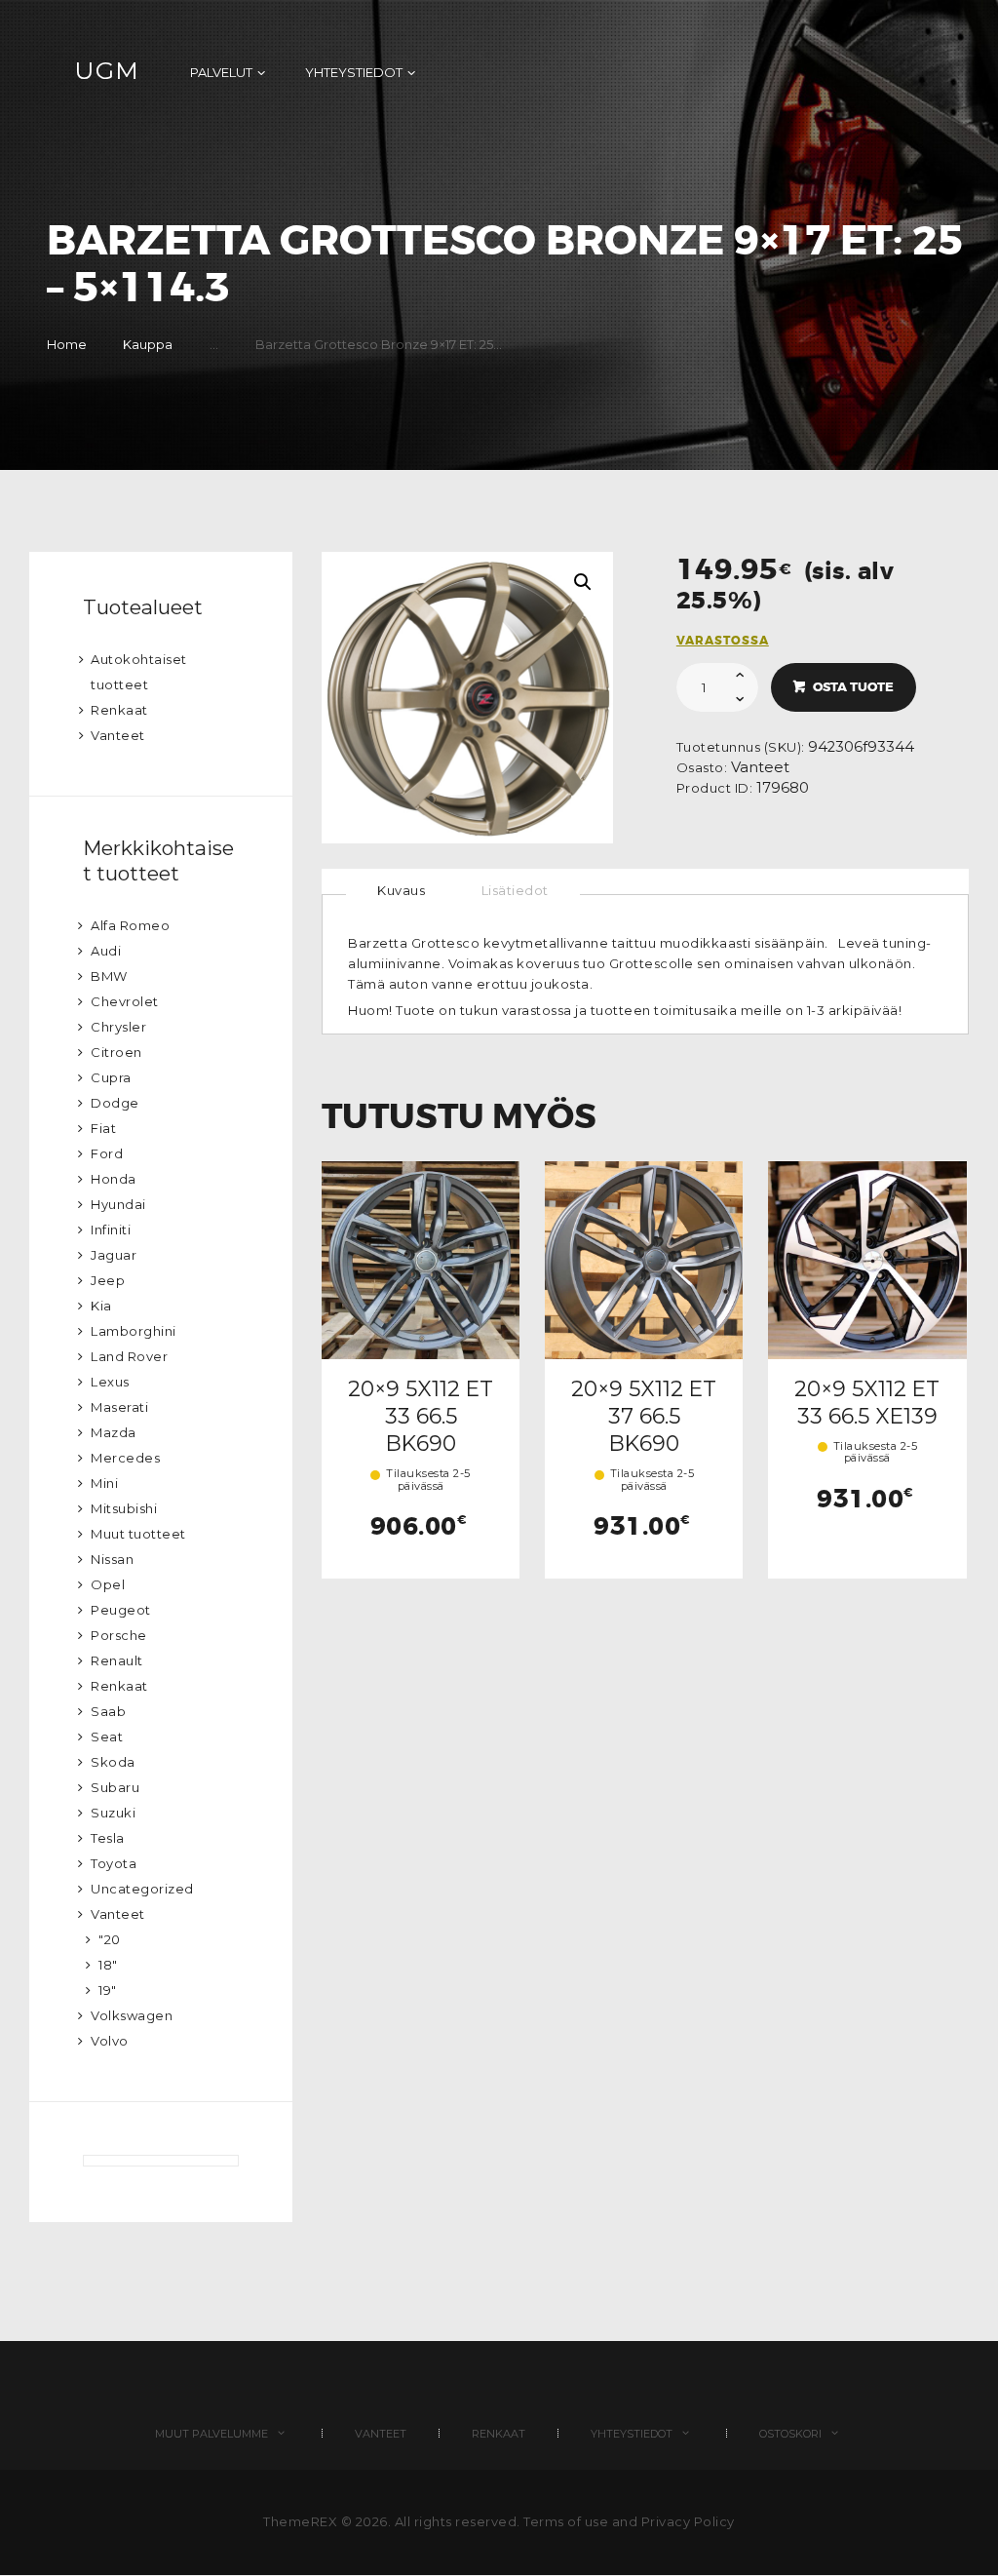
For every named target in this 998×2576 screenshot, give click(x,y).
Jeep (108, 1280)
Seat (107, 1737)
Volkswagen (132, 2015)
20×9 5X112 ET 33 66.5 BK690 (421, 1416)
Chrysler (118, 1027)
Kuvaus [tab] (401, 890)
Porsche (119, 1635)
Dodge (115, 1103)
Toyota (114, 1863)
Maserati (119, 1407)
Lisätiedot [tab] (515, 890)
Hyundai (118, 1204)
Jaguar (114, 1255)
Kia (101, 1306)
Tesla (108, 1838)
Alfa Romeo (130, 925)
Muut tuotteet (138, 1534)
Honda (114, 1179)
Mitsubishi (124, 1508)
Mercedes (125, 1458)
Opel (108, 1584)
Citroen (116, 1052)
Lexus (110, 1382)
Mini (104, 1483)
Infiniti (111, 1229)
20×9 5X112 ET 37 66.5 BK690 (644, 1416)
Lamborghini (134, 1331)
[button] (583, 582)
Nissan (112, 1559)
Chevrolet (125, 1001)
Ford (107, 1153)
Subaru (115, 1787)
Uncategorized (142, 1889)
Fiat (103, 1128)
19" (108, 1990)
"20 (110, 1939)
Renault (117, 1660)
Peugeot (121, 1610)
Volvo (110, 2041)
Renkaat (119, 710)
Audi (106, 951)
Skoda (113, 1762)
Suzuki (113, 1813)
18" (108, 1965)
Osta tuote (853, 687)
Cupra (111, 1077)
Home (67, 344)
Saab (108, 1711)
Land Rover (129, 1356)
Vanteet (760, 767)
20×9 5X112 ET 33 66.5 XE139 (867, 1402)
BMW (109, 976)
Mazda (114, 1432)
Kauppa (148, 344)
